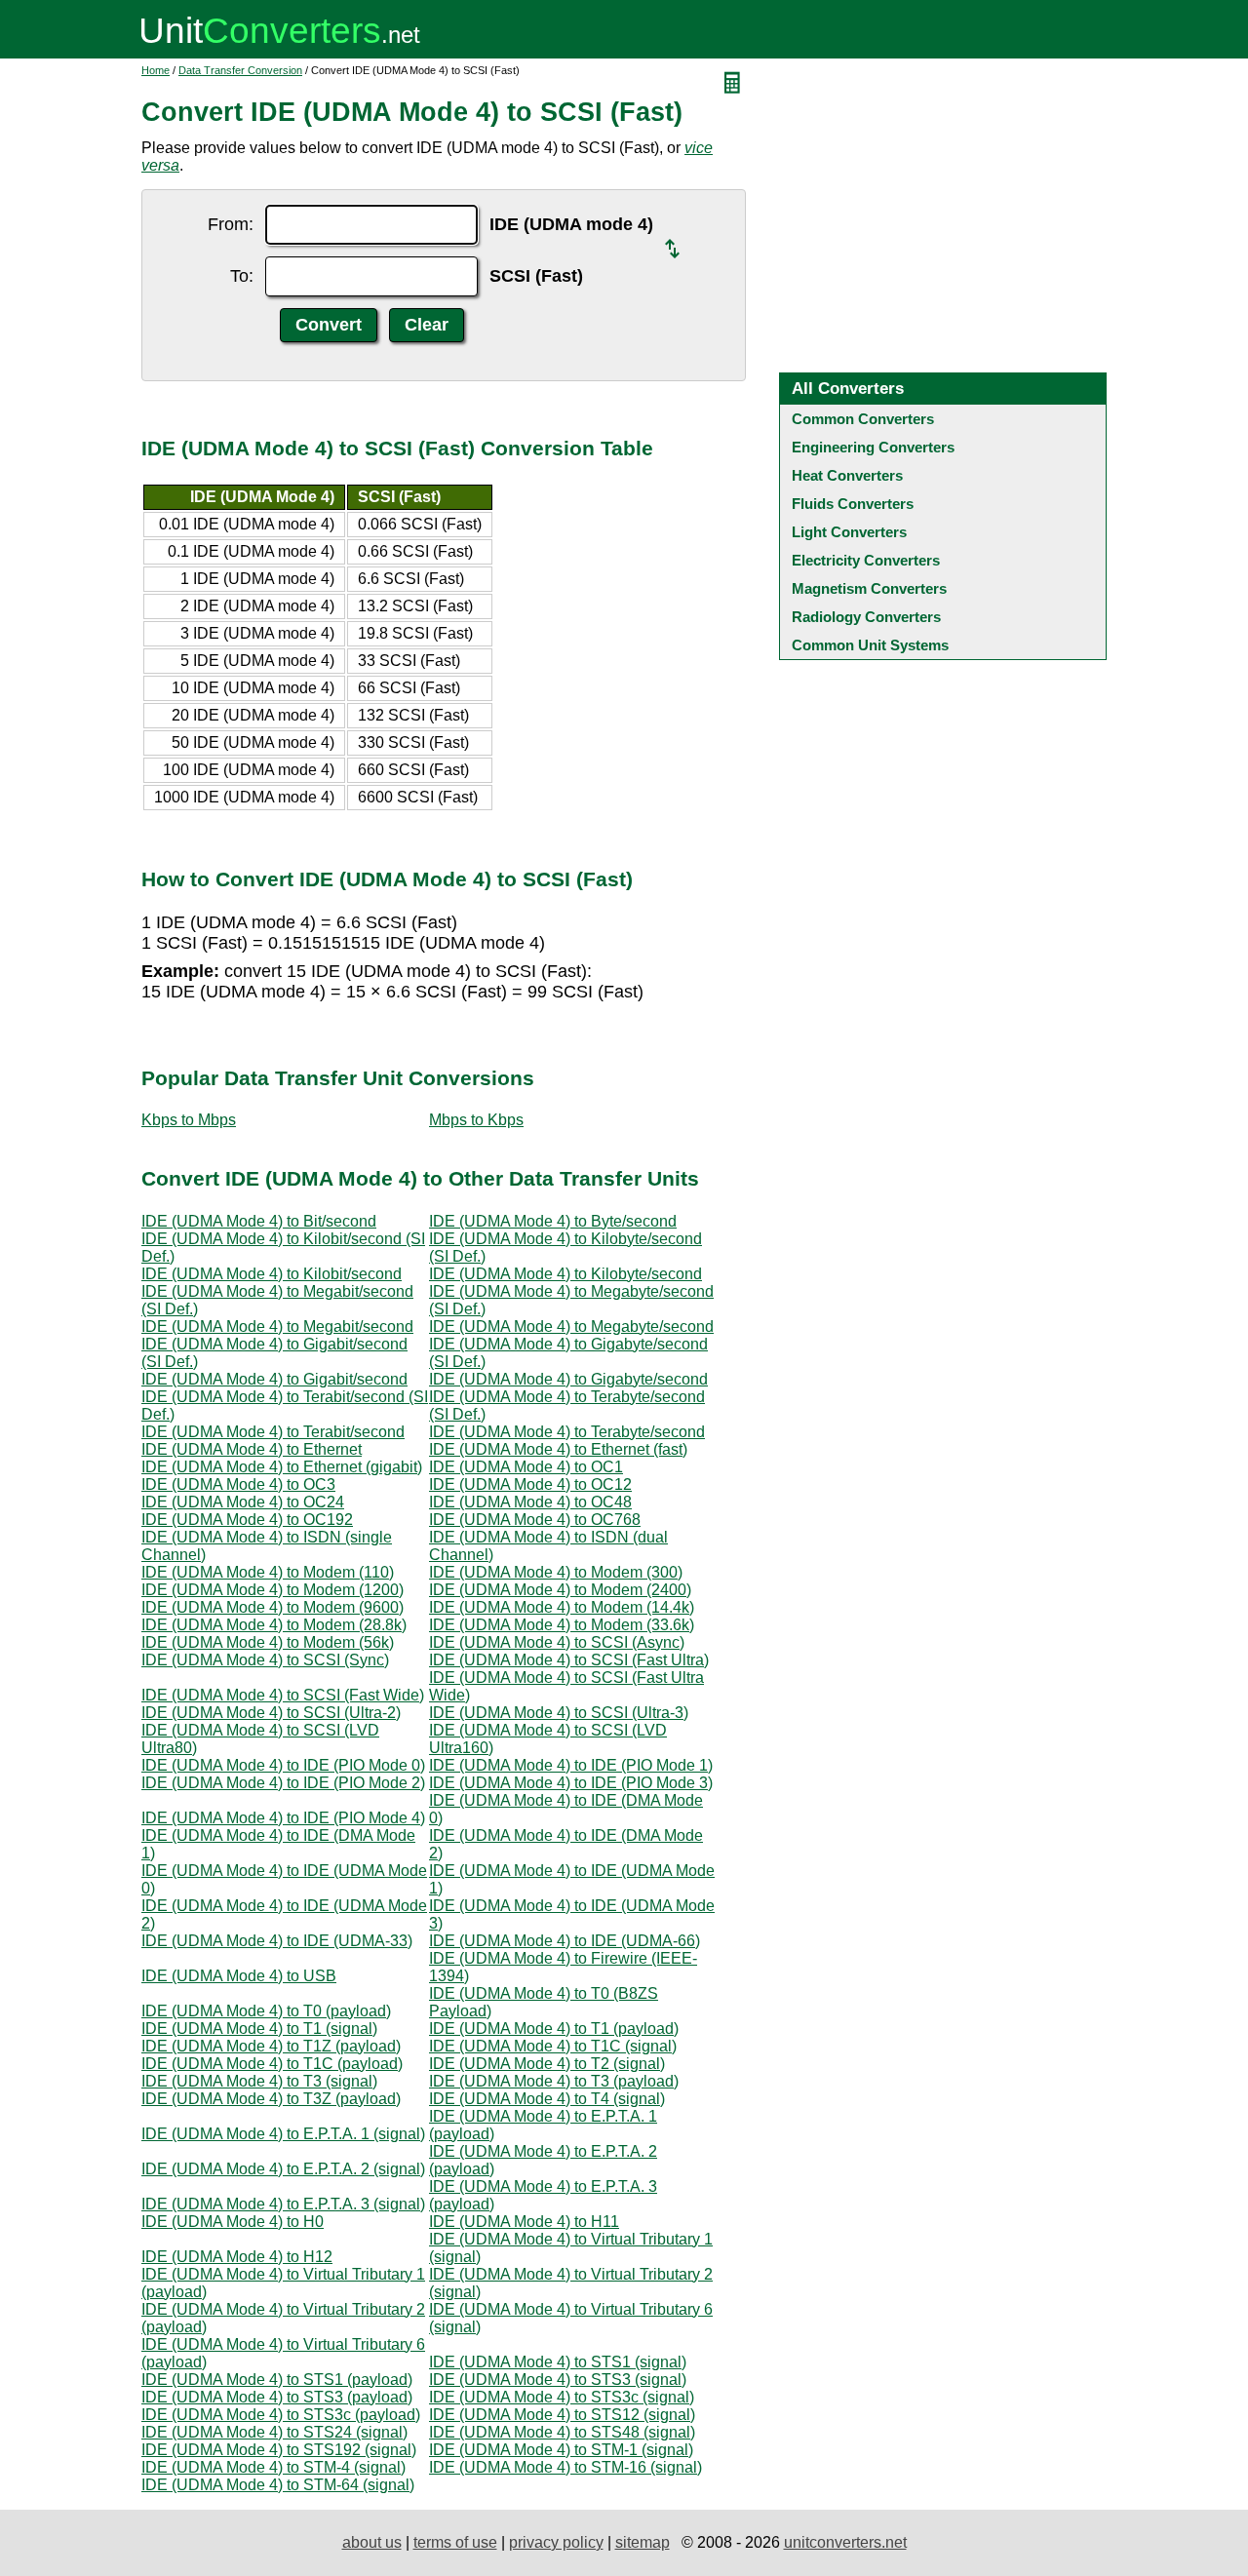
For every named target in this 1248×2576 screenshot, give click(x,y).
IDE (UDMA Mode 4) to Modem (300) (556, 1572)
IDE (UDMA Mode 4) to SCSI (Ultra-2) (271, 1713)
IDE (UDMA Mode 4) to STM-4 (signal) (273, 2467)
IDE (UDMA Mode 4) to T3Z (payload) (271, 2099)
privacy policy (556, 2542)
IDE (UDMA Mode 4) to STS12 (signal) (562, 2415)
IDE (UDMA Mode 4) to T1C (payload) (272, 2064)
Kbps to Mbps (189, 1120)
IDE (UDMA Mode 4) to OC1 (526, 1467)
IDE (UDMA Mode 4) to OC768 (535, 1520)
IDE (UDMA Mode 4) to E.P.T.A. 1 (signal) (283, 2134)
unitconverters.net (845, 2542)
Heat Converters (847, 475)
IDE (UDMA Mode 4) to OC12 (530, 1484)
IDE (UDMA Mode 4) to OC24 (243, 1502)
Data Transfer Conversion (240, 70)
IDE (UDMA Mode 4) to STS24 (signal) (274, 2432)
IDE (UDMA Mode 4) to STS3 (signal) (558, 2380)
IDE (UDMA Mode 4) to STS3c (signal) (562, 2397)
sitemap (643, 2542)
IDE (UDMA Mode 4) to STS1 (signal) (558, 2362)
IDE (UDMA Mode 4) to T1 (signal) (259, 2029)
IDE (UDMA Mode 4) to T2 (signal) (547, 2064)
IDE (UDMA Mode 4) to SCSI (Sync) (265, 1660)
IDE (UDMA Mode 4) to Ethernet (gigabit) (282, 1467)
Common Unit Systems (870, 645)
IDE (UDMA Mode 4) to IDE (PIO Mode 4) (283, 1818)
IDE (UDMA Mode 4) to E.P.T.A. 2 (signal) (283, 2169)
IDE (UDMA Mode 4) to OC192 (247, 1520)
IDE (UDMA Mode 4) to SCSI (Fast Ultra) (569, 1660)
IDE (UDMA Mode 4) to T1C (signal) (553, 2046)
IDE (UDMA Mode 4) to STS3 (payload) (277, 2397)
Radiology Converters (866, 617)
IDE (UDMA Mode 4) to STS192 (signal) (279, 2450)
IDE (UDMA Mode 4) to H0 (233, 2222)
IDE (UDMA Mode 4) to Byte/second (553, 1221)
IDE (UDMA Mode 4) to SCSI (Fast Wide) (283, 1695)
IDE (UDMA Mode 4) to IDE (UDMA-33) (277, 1941)
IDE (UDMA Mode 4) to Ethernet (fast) (558, 1449)
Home (156, 70)
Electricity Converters (866, 560)
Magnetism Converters (869, 588)
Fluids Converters (853, 504)
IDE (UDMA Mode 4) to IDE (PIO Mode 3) (571, 1783)
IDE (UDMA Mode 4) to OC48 (530, 1502)
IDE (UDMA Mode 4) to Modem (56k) (268, 1642)
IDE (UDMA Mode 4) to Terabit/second (273, 1432)
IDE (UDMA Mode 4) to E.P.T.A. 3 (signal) (283, 2204)
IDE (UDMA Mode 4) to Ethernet (252, 1449)
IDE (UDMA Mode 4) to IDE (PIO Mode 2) (283, 1783)
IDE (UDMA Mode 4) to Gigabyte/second (568, 1379)
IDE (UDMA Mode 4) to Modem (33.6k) (562, 1625)
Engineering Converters (873, 447)
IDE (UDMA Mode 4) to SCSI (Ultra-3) (559, 1713)
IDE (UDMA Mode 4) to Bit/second (259, 1221)
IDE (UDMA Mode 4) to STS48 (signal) (562, 2432)
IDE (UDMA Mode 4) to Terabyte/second (567, 1432)
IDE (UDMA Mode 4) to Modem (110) (268, 1572)
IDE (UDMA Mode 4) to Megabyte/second (571, 1327)
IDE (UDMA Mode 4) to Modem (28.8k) (274, 1625)
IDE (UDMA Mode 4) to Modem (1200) (273, 1590)
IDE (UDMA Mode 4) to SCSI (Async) (557, 1642)
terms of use (455, 2542)
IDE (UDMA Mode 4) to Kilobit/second (272, 1274)
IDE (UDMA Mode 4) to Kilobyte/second (565, 1274)
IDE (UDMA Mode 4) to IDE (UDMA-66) (565, 1941)
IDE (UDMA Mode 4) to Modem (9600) (273, 1607)
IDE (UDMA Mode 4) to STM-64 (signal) (278, 2485)
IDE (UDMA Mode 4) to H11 (524, 2222)
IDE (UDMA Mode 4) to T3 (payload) (554, 2081)
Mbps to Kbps (476, 1120)
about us (372, 2542)
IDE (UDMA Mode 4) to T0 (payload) (266, 2011)
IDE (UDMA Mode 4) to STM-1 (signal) (561, 2450)
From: (231, 224)
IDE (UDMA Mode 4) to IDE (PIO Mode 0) (283, 1765)
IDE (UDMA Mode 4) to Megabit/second (277, 1327)
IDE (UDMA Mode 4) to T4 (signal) (547, 2099)
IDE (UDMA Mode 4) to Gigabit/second (274, 1379)
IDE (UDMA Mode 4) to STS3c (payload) (281, 2415)
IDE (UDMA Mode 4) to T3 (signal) (259, 2081)
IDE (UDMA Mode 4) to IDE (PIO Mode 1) (571, 1765)
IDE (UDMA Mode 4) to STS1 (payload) (277, 2380)
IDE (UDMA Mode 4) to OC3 (238, 1484)
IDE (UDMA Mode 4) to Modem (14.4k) (562, 1607)
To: (242, 276)
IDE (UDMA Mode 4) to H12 (237, 2257)
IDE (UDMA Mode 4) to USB (239, 1976)
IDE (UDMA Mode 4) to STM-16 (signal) (565, 2467)
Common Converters (863, 419)
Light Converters (849, 532)
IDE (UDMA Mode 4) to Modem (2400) (560, 1590)
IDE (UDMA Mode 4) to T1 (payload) (554, 2029)
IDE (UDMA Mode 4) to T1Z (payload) (271, 2046)
